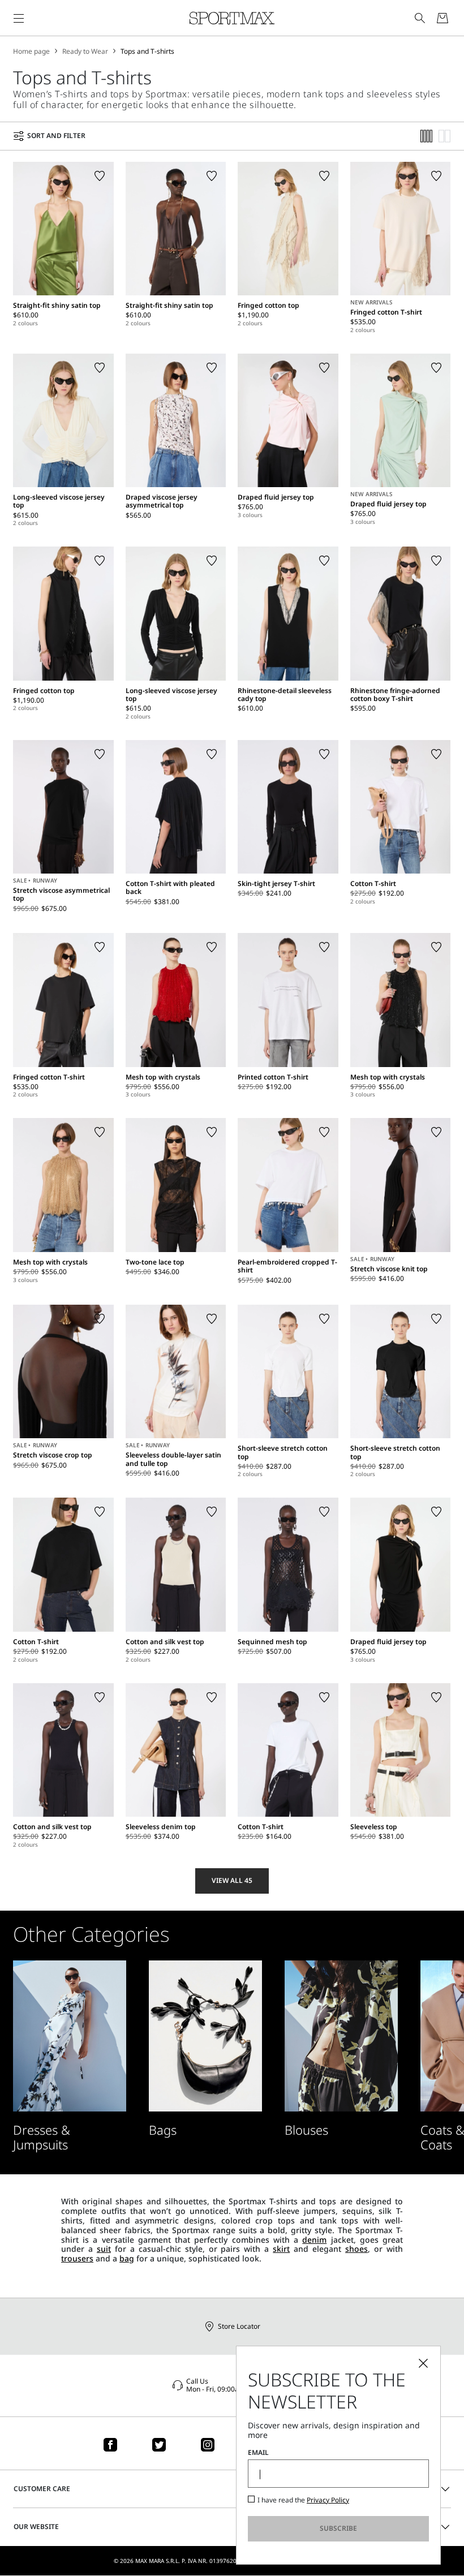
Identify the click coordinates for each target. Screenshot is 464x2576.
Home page (31, 51)
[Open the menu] (19, 18)
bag (127, 2258)
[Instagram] (208, 2445)
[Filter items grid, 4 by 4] (427, 136)
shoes (356, 2249)
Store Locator (239, 2326)
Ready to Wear (85, 51)
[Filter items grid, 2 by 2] (445, 136)
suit (104, 2249)
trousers (77, 2258)
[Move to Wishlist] (100, 176)
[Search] (420, 18)
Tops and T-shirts (147, 51)
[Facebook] (110, 2445)
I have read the (303, 2500)
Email (258, 2453)
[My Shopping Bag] (442, 18)
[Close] (423, 2363)
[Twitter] (159, 2445)
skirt (281, 2249)
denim (314, 2240)
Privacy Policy (328, 2500)
